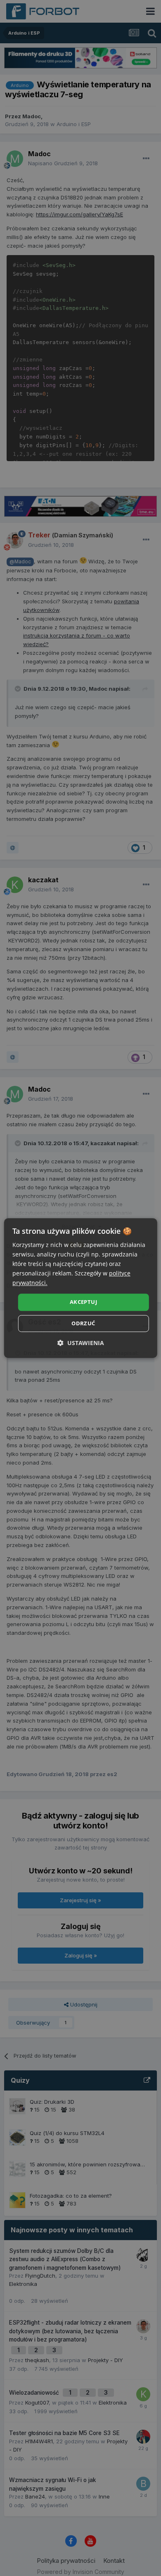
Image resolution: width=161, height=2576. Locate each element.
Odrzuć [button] (83, 1323)
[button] (81, 1343)
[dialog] (81, 1288)
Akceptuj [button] (83, 1302)
